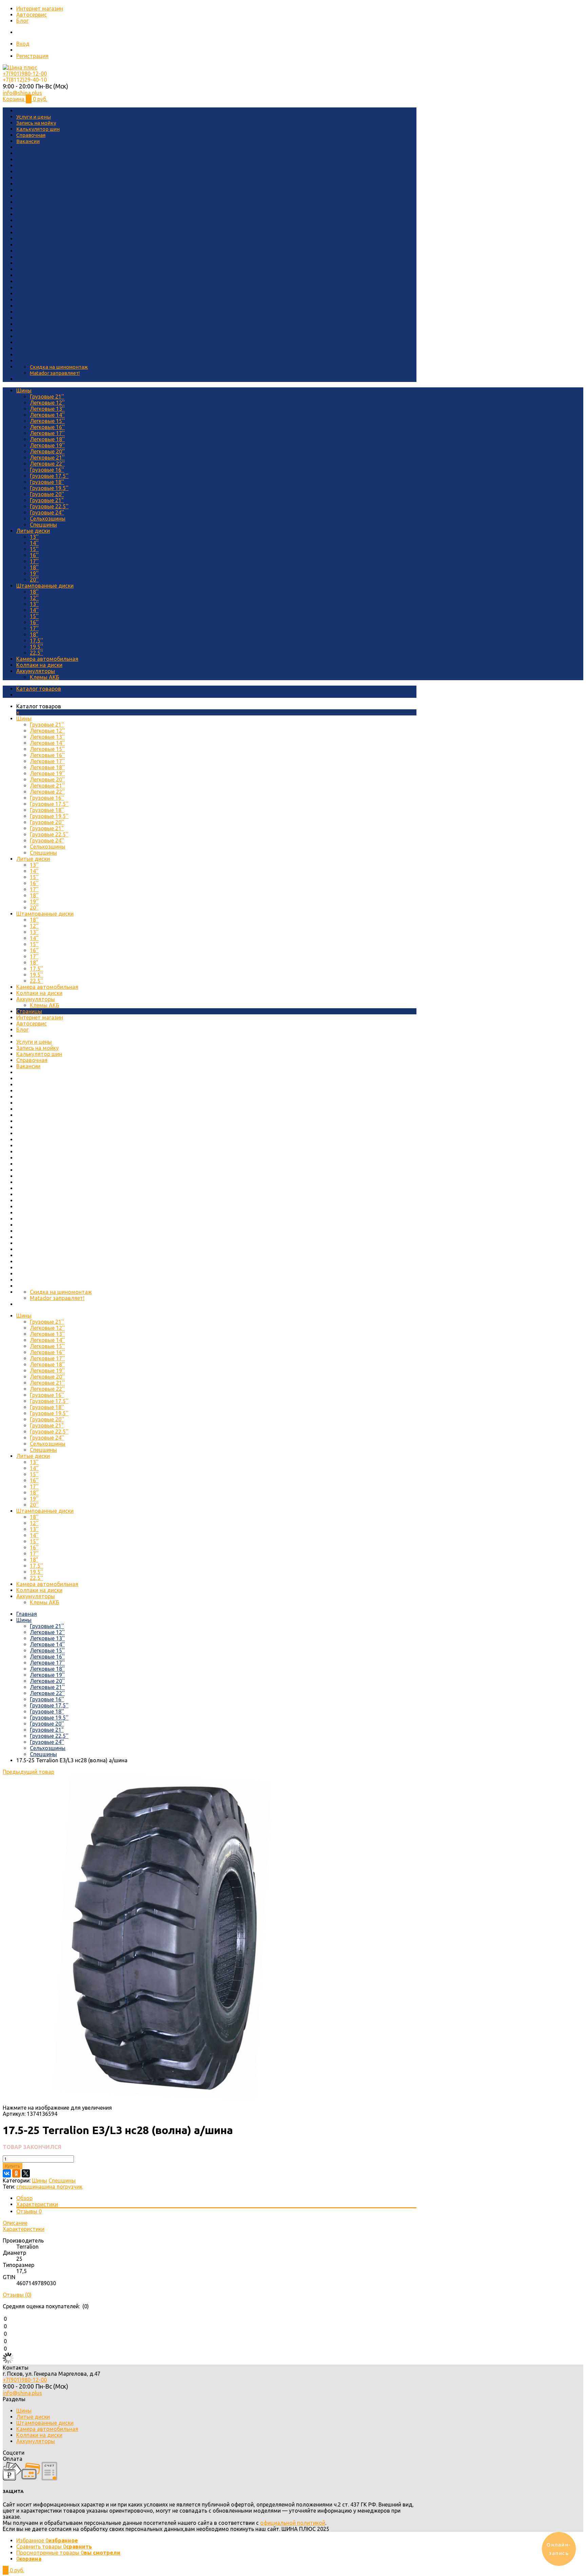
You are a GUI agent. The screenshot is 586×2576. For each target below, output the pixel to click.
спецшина (29, 2187)
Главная (27, 1614)
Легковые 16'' (47, 427)
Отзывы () (17, 2295)
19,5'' (36, 647)
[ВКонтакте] (7, 2173)
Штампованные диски (45, 586)
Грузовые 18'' (47, 482)
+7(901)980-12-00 (25, 74)
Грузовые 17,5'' (49, 476)
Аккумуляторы (36, 671)
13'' (34, 537)
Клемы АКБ (45, 677)
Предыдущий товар (28, 1772)
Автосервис (32, 15)
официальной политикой (293, 2523)
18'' (34, 567)
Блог (22, 21)
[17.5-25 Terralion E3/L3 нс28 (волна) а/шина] (167, 2102)
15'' (34, 549)
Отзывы (29, 2211)
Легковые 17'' (47, 433)
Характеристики (37, 2204)
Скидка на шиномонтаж (59, 367)
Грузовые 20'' (47, 494)
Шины (24, 390)
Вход (23, 44)
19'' (34, 573)
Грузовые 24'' (47, 512)
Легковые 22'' (47, 464)
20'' (34, 580)
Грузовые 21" (47, 500)
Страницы (29, 1011)
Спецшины (43, 525)
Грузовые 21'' (47, 397)
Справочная (31, 135)
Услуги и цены (34, 117)
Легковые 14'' (47, 415)
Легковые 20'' (47, 451)
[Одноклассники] (16, 2173)
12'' (34, 598)
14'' (34, 543)
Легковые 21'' (47, 458)
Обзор (24, 2198)
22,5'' (36, 653)
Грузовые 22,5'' (49, 506)
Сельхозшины (48, 519)
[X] (26, 2173)
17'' (34, 561)
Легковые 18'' (47, 439)
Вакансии (28, 141)
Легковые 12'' (47, 403)
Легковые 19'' (47, 445)
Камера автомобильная (47, 659)
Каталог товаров (39, 689)
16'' (34, 555)
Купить (13, 2166)
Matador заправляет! (55, 373)
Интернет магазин (40, 8)
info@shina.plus (22, 93)
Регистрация (32, 56)
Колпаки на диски (39, 665)
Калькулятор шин (38, 129)
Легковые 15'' (47, 421)
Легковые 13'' (47, 409)
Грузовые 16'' (47, 470)
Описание (15, 2223)
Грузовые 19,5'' (49, 488)
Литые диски (33, 531)
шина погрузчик (62, 2187)
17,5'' (36, 641)
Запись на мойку (36, 123)
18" (34, 634)
